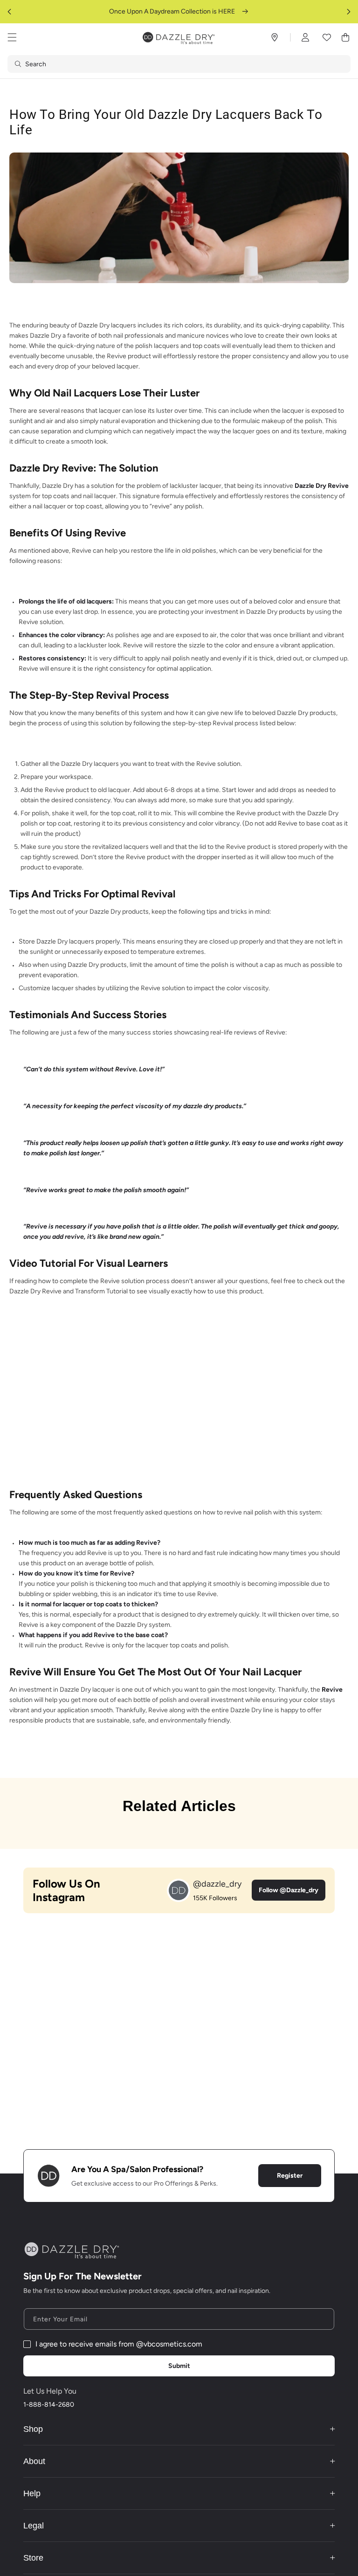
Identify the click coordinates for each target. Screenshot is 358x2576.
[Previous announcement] (9, 12)
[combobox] (179, 64)
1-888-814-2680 (49, 2405)
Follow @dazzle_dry (289, 1890)
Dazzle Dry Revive (322, 486)
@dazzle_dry (217, 1884)
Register (290, 2176)
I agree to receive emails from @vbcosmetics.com (119, 2344)
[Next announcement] (349, 12)
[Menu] (12, 37)
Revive (332, 1690)
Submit (179, 2366)
